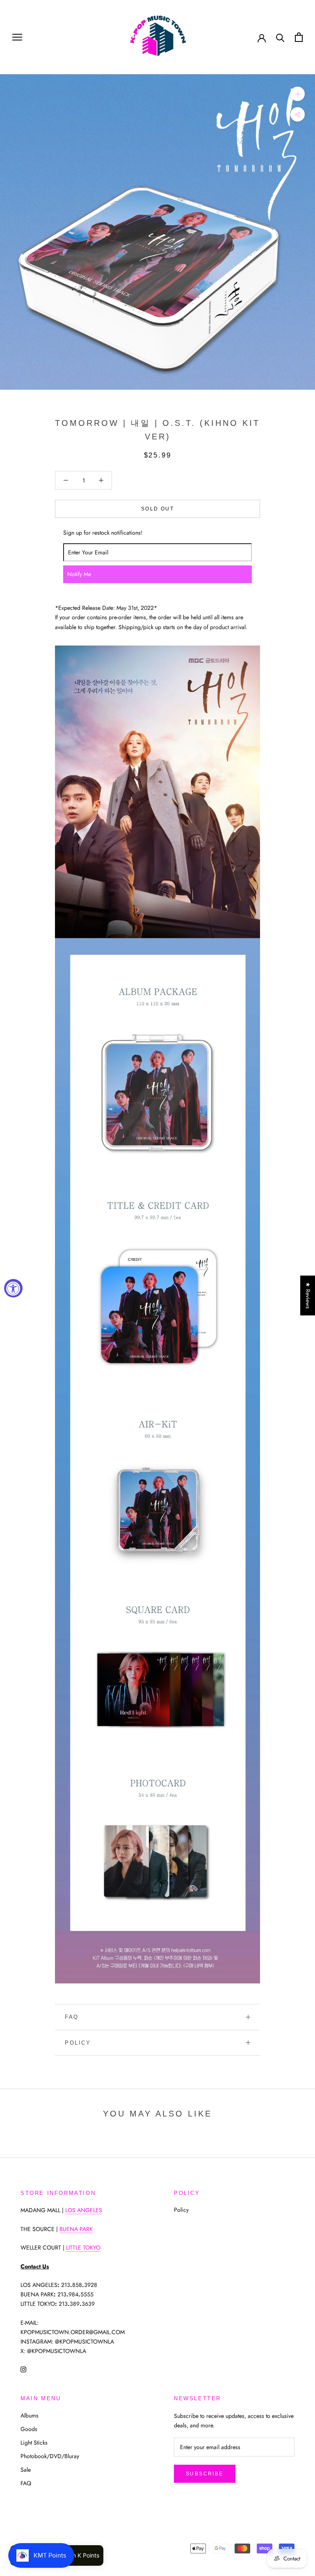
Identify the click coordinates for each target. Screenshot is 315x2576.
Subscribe (205, 2474)
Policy (78, 2043)
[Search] (280, 37)
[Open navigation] (17, 37)
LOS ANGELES (84, 2210)
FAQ (72, 2017)
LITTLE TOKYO (83, 2247)
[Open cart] (299, 37)
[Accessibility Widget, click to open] (13, 1288)
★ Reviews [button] (308, 1295)
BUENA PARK (76, 2229)
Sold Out (157, 509)
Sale (26, 2470)
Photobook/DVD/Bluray (50, 2456)
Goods (29, 2429)
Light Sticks (34, 2443)
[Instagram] (23, 2369)
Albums (30, 2415)
